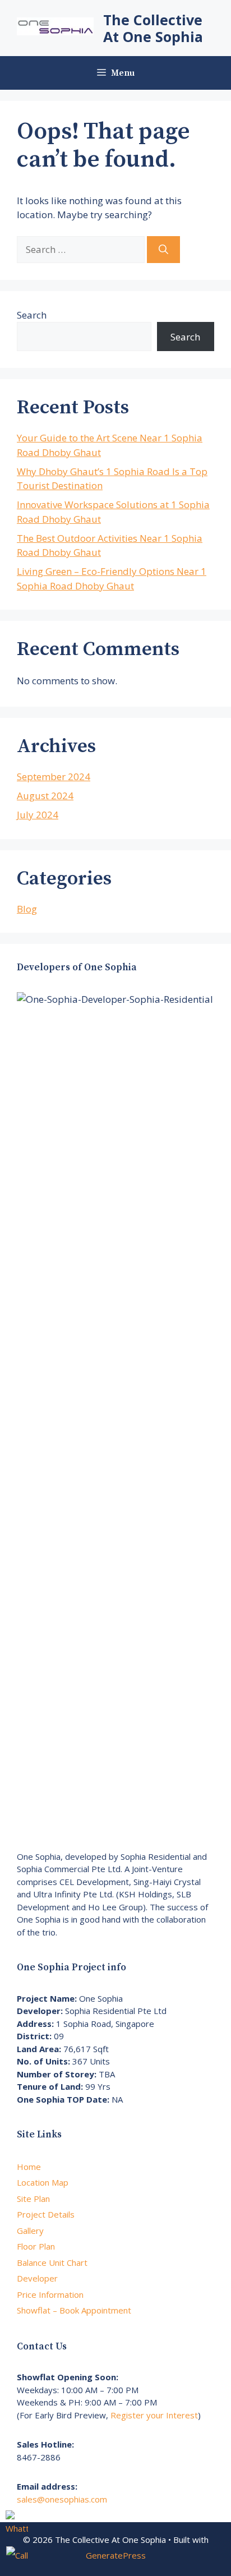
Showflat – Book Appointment (74, 2310)
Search (32, 315)
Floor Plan (36, 2246)
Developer (37, 2278)
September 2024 (54, 777)
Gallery (30, 2231)
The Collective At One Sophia (153, 28)
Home (29, 2167)
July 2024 (38, 815)
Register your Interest (154, 2415)
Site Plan (33, 2199)
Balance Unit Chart (52, 2262)
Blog (27, 909)
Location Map (43, 2182)
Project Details (46, 2214)
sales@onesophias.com (62, 2499)
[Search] (163, 250)
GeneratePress (116, 2555)
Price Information (50, 2294)
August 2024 (45, 796)
